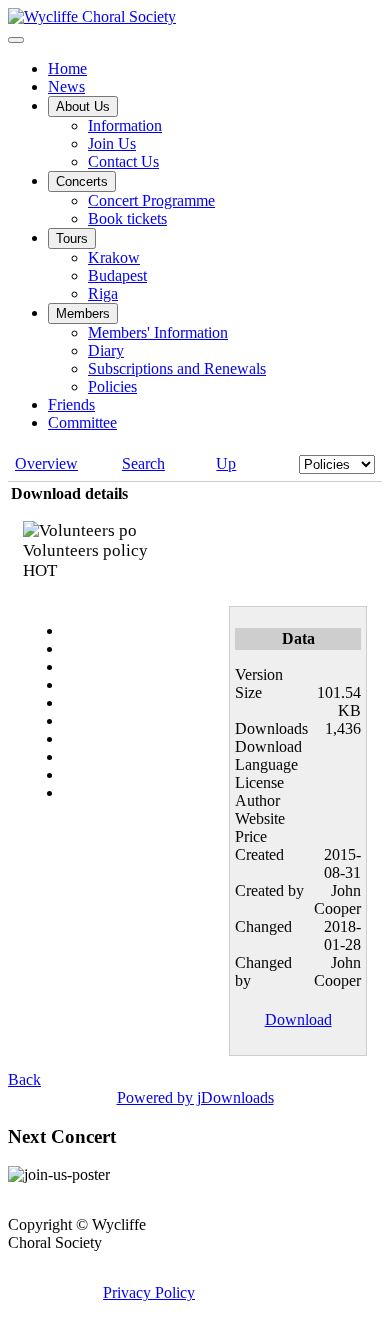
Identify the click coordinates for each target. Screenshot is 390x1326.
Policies (112, 386)
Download (298, 1019)
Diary (106, 350)
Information (125, 125)
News (66, 86)
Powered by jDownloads (195, 1097)
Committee (82, 422)
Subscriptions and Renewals (177, 368)
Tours (72, 238)
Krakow (114, 257)
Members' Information (158, 332)
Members (83, 313)
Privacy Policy (149, 1292)
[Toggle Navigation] (16, 40)
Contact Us (123, 161)
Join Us (112, 143)
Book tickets (127, 218)
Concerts (82, 181)
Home (67, 68)
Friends (71, 404)
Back (24, 1079)
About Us (83, 106)
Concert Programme (151, 200)
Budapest (117, 275)
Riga (103, 293)
